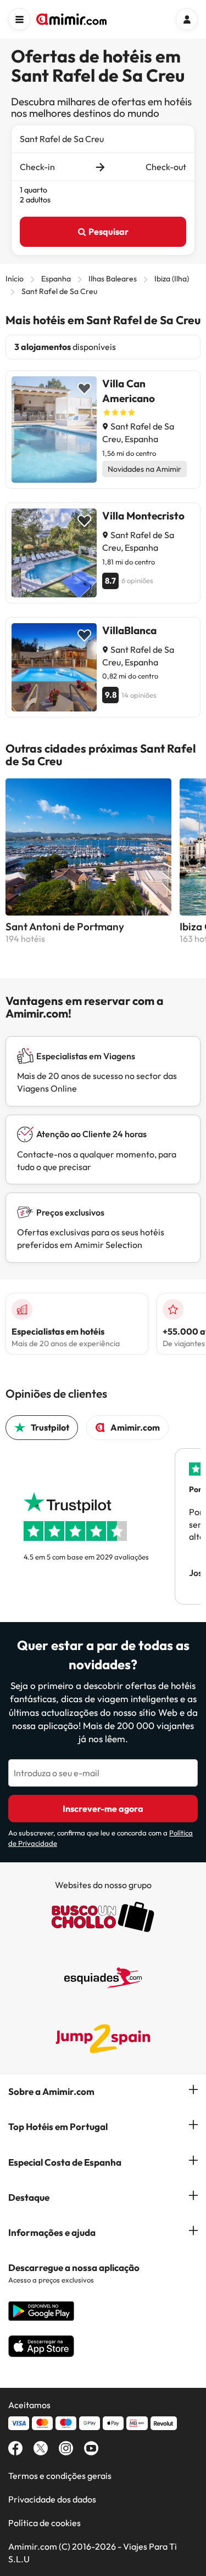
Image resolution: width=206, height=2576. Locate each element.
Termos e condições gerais (60, 2476)
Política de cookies (44, 2523)
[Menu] (19, 19)
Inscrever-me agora (103, 1809)
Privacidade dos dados (52, 2499)
